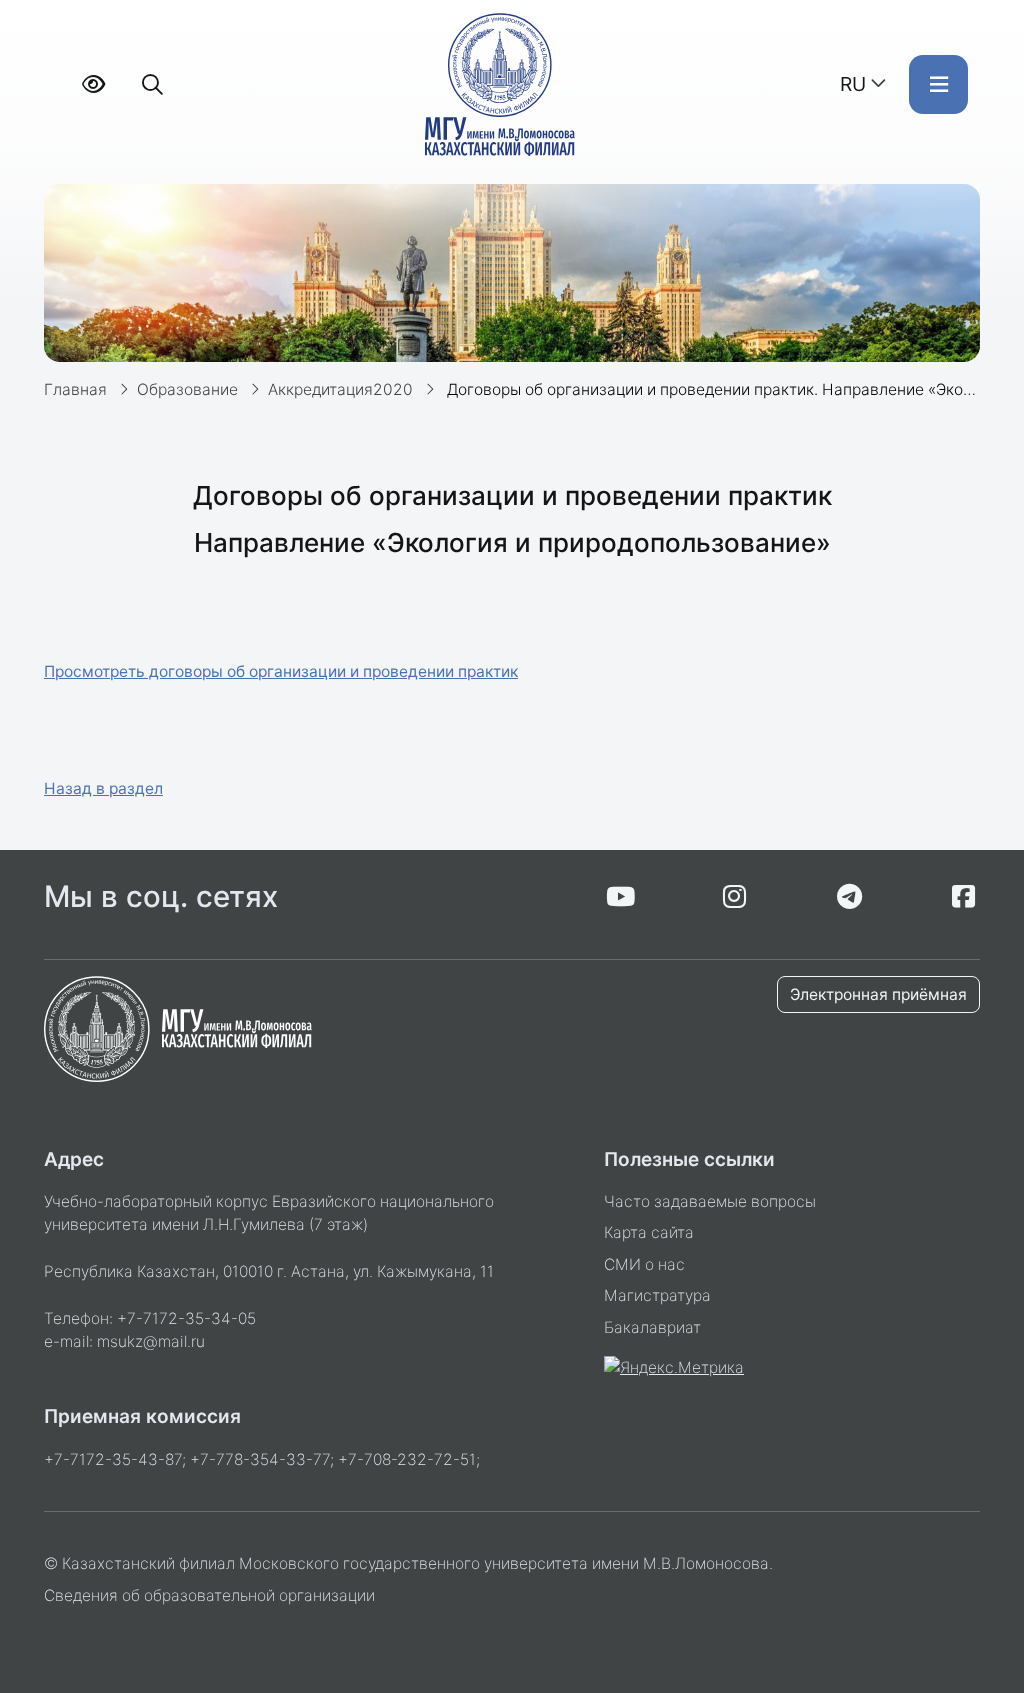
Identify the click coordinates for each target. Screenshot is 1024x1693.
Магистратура (657, 1295)
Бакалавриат (652, 1327)
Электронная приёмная (878, 994)
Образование (187, 389)
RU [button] (853, 84)
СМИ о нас (644, 1264)
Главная (75, 389)
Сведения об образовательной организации (209, 1595)
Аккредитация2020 (340, 389)
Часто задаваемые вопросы (710, 1201)
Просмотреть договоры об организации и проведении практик (281, 671)
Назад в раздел (103, 788)
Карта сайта (649, 1232)
